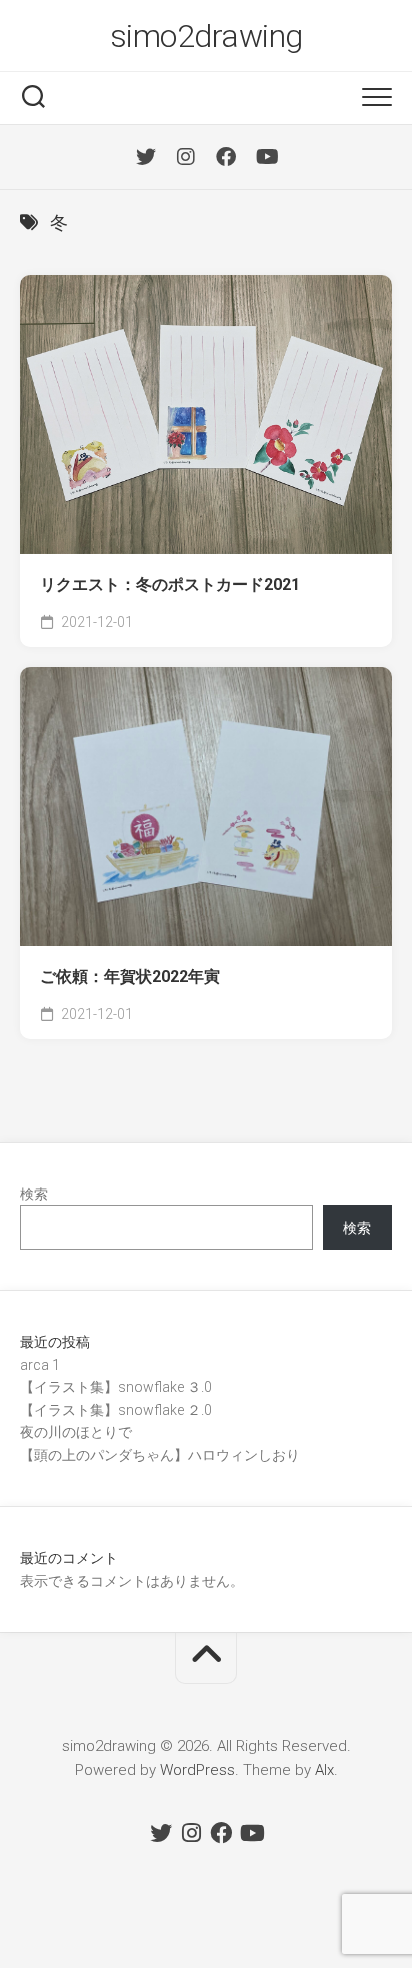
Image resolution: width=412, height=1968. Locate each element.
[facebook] (226, 157)
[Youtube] (266, 157)
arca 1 (40, 1365)
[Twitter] (146, 157)
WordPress (197, 1770)
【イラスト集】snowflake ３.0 (116, 1387)
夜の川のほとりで (76, 1432)
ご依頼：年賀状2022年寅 (130, 976)
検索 (34, 1194)
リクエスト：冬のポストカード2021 (170, 584)
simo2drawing (206, 36)
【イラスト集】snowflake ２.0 (116, 1410)
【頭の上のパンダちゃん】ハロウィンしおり (160, 1455)
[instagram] (186, 157)
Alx (324, 1770)
